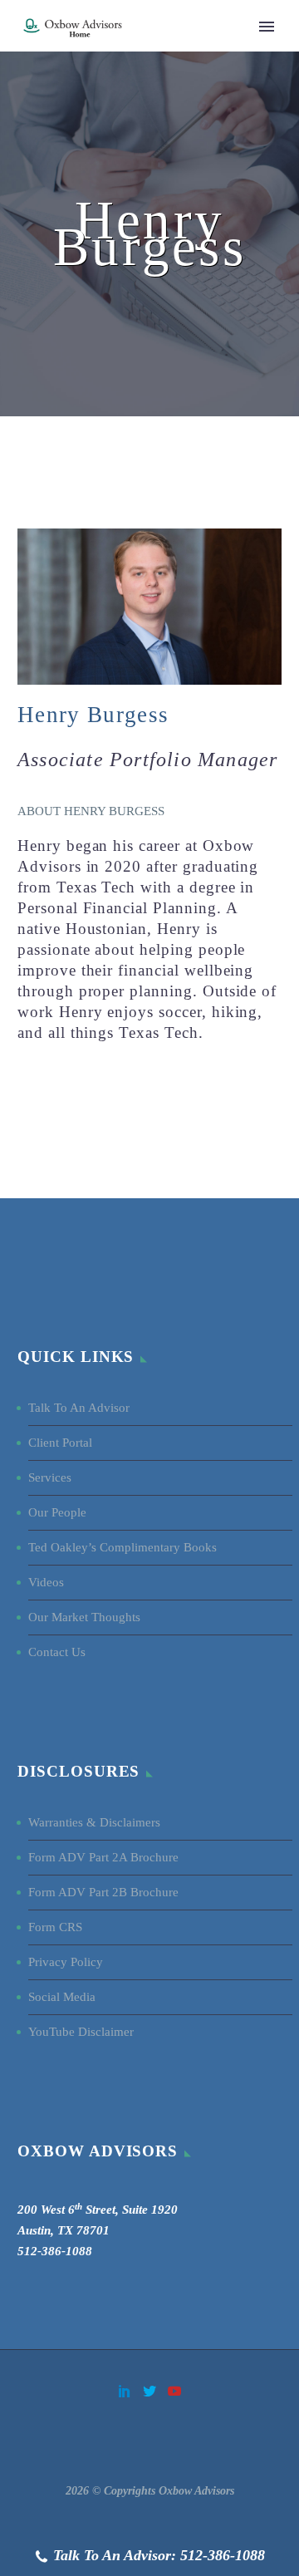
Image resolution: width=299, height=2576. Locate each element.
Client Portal (60, 1443)
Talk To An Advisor (79, 1408)
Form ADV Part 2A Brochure (103, 1857)
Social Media (64, 1997)
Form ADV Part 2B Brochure (103, 1892)
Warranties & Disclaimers (94, 1822)
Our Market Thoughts (84, 1617)
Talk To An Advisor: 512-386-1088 (159, 2555)
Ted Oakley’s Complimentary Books (123, 1547)
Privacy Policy (66, 1962)
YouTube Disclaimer (81, 2032)
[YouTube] (174, 2391)
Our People (57, 1512)
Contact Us (57, 1652)
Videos (46, 1582)
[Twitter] (149, 2391)
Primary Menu (267, 27)
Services (50, 1477)
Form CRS (55, 1927)
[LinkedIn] (125, 2391)
